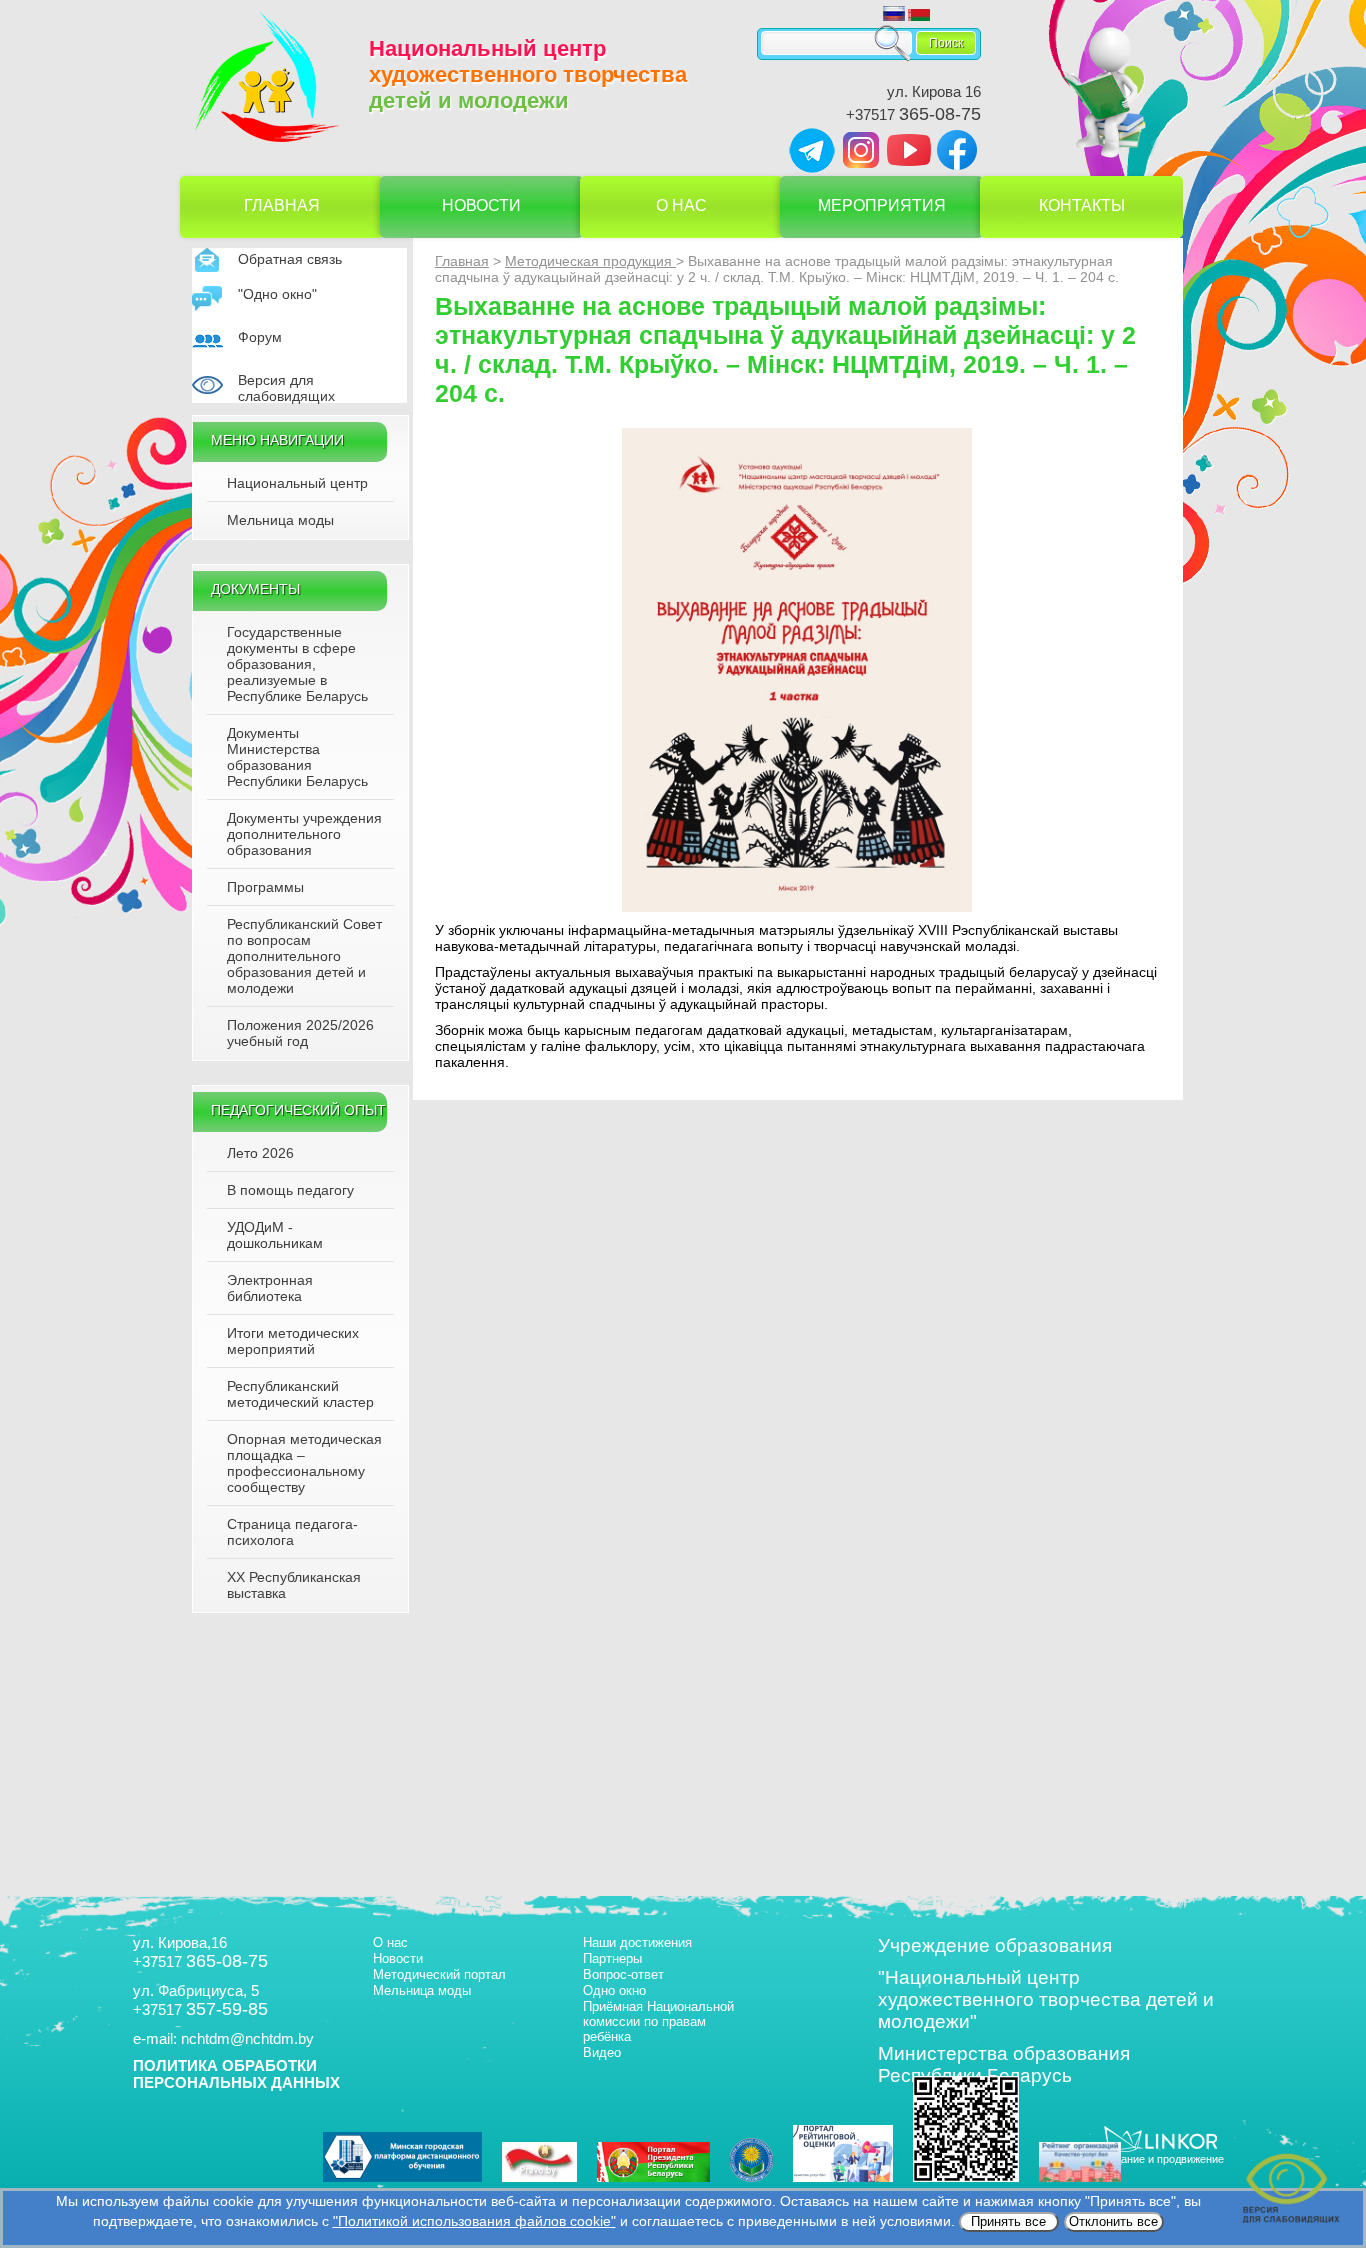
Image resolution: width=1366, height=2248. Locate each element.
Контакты (1082, 205)
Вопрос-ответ (623, 1974)
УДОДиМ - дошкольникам (275, 1235)
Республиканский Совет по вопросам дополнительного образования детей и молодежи (304, 956)
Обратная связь (290, 259)
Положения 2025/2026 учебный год (300, 1033)
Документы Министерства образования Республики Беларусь (297, 757)
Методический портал (439, 1974)
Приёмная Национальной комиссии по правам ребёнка (658, 2021)
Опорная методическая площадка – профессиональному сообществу (304, 1463)
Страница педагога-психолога (292, 1532)
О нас (681, 205)
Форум (260, 337)
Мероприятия (882, 205)
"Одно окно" (277, 294)
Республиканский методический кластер (300, 1394)
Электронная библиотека (270, 1288)
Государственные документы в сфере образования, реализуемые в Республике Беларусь (297, 664)
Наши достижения (637, 1942)
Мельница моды (280, 520)
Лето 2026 (260, 1153)
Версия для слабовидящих (286, 388)
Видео (602, 2052)
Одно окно (614, 1990)
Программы (265, 887)
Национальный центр (297, 483)
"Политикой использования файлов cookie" (474, 2221)
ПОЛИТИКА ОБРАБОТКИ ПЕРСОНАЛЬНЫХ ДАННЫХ (236, 2074)
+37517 (913, 114)
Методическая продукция (590, 261)
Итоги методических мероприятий (293, 1341)
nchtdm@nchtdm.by (247, 2038)
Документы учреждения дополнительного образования (304, 834)
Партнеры (612, 1958)
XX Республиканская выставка (294, 1585)
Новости (481, 205)
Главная (282, 205)
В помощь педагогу (290, 1190)
